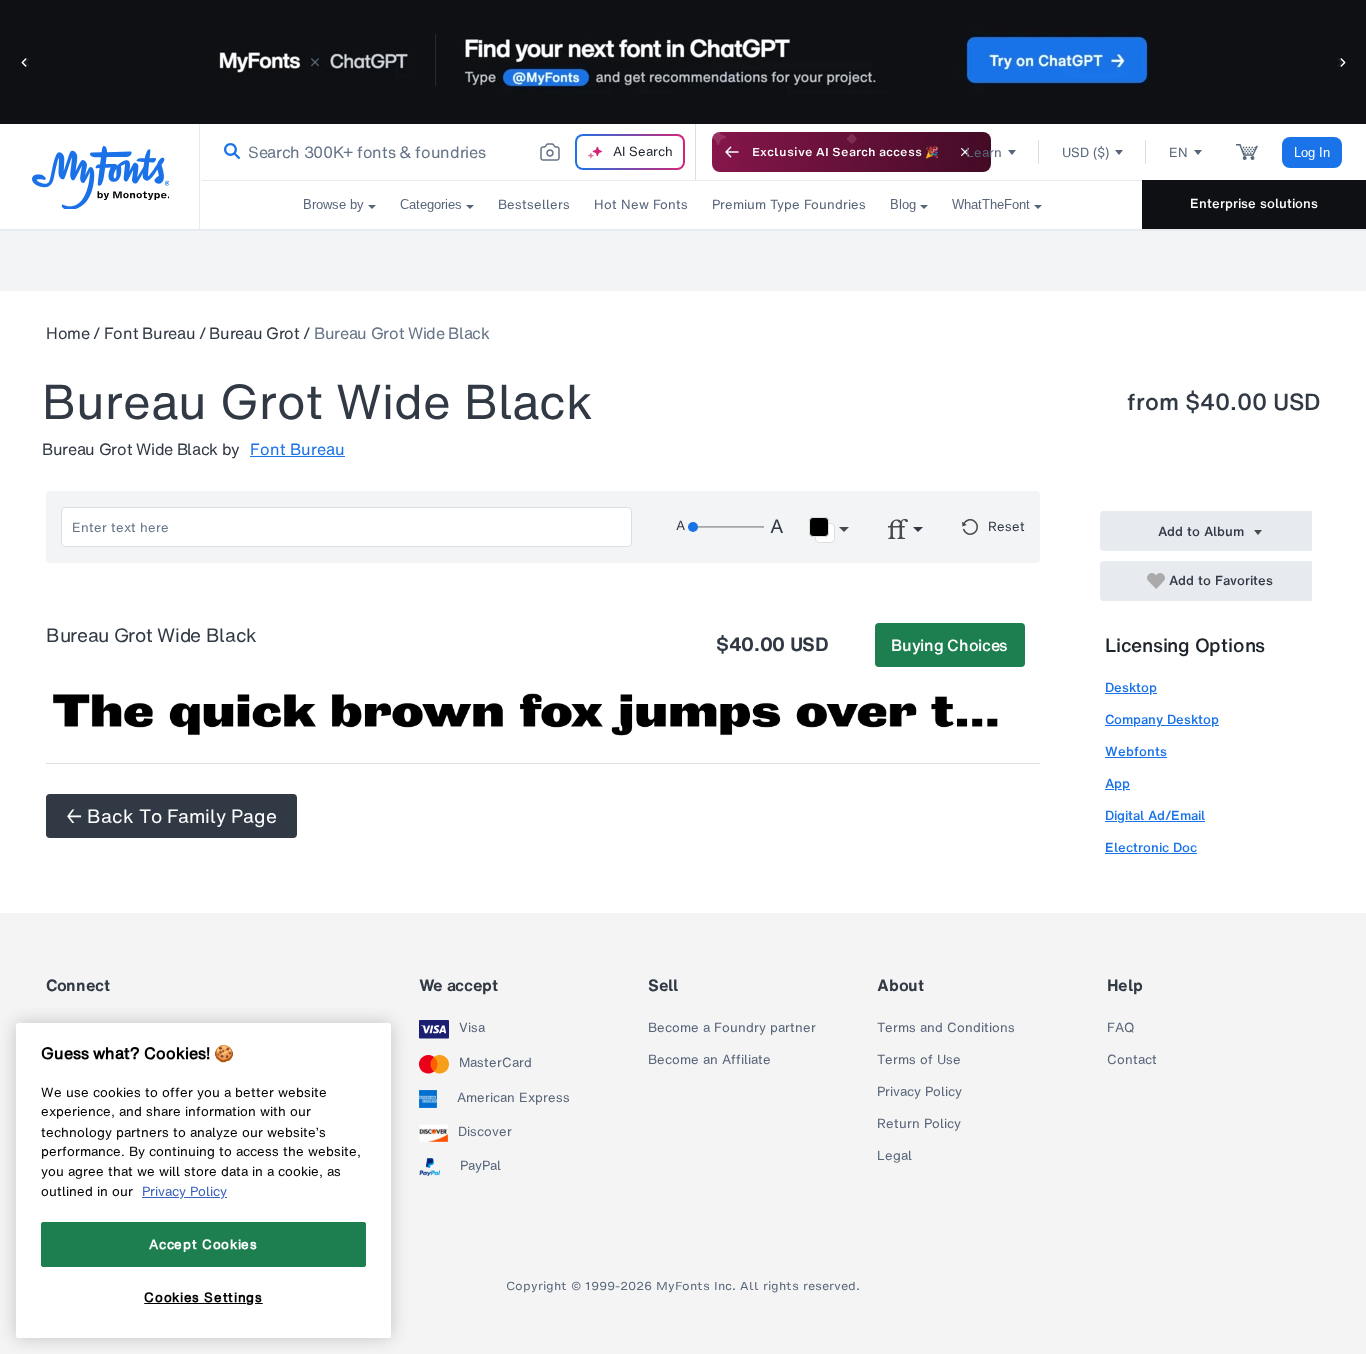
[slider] (726, 527)
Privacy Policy (919, 1092)
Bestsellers (534, 204)
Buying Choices (949, 645)
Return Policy (919, 1124)
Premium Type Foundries (789, 204)
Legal (894, 1156)
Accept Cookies (203, 1244)
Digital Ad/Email (1155, 815)
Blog (903, 204)
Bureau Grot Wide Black (402, 333)
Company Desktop (1162, 719)
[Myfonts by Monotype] (100, 177)
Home (68, 333)
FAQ (1120, 1028)
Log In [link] (1312, 152)
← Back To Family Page (171, 816)
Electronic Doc (1151, 847)
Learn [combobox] (984, 152)
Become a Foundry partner (732, 1028)
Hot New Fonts (641, 204)
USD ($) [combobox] (1085, 152)
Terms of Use (919, 1060)
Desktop (1131, 687)
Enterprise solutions (1254, 203)
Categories (431, 204)
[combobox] (448, 152)
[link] (228, 152)
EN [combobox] (1178, 152)
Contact (1132, 1060)
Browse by (333, 204)
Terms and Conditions (946, 1028)
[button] (25, 61)
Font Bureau (149, 333)
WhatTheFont (991, 204)
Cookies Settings (203, 1297)
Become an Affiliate (709, 1060)
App (1117, 783)
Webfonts (1136, 751)
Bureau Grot (254, 333)
